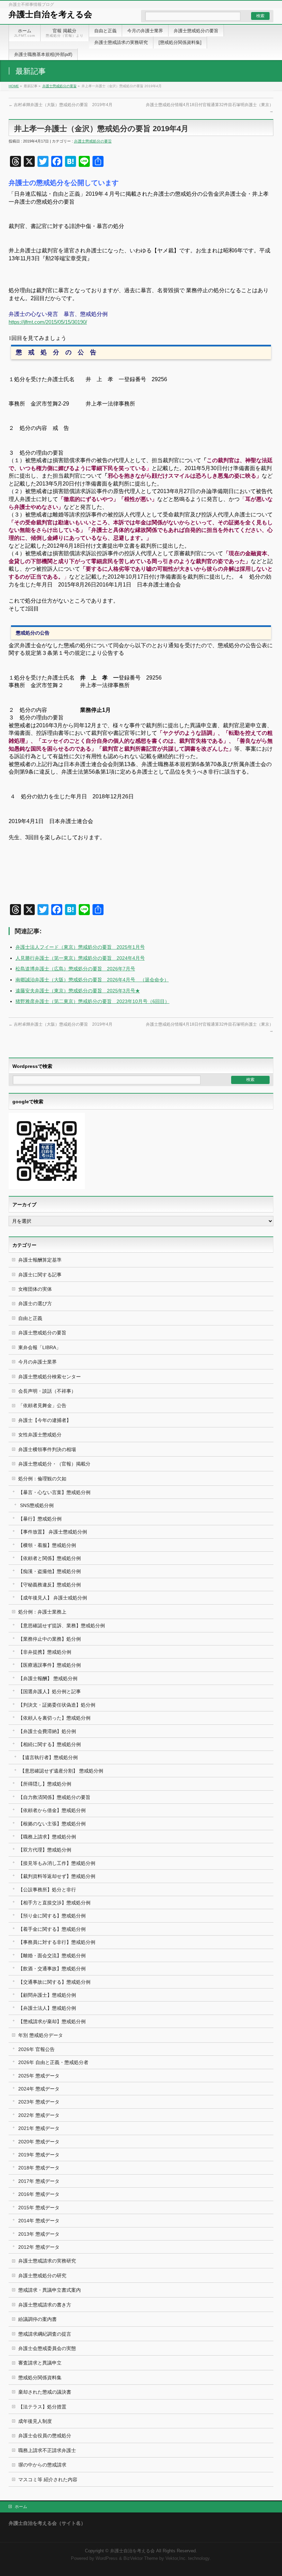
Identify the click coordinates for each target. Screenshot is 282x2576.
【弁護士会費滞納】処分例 (47, 1731)
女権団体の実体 (35, 1289)
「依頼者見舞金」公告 (42, 1405)
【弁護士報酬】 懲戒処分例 (48, 1678)
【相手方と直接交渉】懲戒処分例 (54, 1903)
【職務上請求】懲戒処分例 (47, 1837)
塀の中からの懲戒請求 (42, 2465)
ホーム (21, 2507)
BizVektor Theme (141, 2558)
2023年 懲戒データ (39, 2102)
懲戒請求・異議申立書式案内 (50, 2290)
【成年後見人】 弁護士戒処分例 (53, 1598)
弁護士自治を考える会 (50, 14)
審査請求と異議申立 (40, 2363)
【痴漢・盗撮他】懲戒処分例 (50, 1571)
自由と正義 (30, 1318)
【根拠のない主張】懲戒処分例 (52, 1824)
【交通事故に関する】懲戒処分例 (54, 1982)
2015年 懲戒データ (39, 2208)
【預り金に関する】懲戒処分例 (52, 1916)
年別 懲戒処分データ (41, 2035)
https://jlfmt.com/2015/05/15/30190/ (48, 322)
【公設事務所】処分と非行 (47, 1890)
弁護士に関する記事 (40, 1275)
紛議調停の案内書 (37, 2319)
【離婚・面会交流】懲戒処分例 (52, 1956)
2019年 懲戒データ (39, 2155)
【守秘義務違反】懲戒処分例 (50, 1585)
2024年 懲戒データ (39, 2089)
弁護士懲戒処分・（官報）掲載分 (54, 1464)
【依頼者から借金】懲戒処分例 (52, 1810)
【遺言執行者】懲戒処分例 (49, 1757)
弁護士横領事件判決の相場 (47, 1449)
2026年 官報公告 (36, 2049)
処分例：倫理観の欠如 (42, 1479)
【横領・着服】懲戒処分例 (47, 1545)
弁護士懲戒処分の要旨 (59, 86)
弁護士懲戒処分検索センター (50, 1377)
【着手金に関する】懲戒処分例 (52, 1929)
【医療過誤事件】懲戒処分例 (50, 1665)
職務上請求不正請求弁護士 (47, 2450)
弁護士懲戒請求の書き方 (45, 2305)
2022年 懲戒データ (39, 2115)
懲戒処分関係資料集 (40, 2378)
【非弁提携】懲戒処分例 (45, 1652)
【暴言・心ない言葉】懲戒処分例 (54, 1492)
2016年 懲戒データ (39, 2194)
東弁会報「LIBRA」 (40, 1347)
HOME (14, 86)
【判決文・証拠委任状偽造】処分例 (57, 1705)
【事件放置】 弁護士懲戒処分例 (53, 1532)
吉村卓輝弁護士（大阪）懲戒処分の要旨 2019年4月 (61, 105)
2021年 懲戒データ (39, 2128)
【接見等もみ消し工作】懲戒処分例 (57, 1863)
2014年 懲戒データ (39, 2221)
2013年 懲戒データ (39, 2234)
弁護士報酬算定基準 (40, 1260)
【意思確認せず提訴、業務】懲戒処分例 (62, 1626)
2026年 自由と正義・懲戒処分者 (53, 2062)
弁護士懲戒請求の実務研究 (47, 2261)
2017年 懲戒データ (39, 2181)
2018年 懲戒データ (39, 2168)
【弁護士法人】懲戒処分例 (47, 2008)
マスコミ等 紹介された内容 (48, 2480)
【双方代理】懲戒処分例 (45, 1850)
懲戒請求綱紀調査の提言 (45, 2334)
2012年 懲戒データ (39, 2247)
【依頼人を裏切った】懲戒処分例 (54, 1718)
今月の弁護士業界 (37, 1362)
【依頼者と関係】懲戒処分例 (50, 1558)
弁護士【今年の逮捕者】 (45, 1420)
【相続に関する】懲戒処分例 (50, 1744)
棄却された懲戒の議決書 (45, 2392)
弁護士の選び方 (35, 1303)
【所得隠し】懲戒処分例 (45, 1784)
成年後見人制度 (35, 2421)
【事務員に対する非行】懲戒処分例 (57, 1942)
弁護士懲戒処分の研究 (42, 2276)
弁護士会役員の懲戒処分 (45, 2436)
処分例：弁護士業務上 (42, 1612)
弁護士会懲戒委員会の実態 (47, 2348)
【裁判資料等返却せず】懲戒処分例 (57, 1876)
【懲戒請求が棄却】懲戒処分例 (52, 2021)
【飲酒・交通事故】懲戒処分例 (52, 1969)
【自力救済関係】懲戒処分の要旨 (54, 1797)
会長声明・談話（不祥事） (47, 1391)
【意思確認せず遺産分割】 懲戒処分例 (62, 1771)
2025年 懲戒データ (39, 2076)
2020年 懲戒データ (39, 2142)
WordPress (107, 2558)
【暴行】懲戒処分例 (40, 1519)
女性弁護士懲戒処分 (40, 1435)
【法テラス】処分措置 (42, 2407)
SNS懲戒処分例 (37, 1505)
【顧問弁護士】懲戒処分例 (47, 1995)
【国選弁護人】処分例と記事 (50, 1691)
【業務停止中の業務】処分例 (50, 1639)
